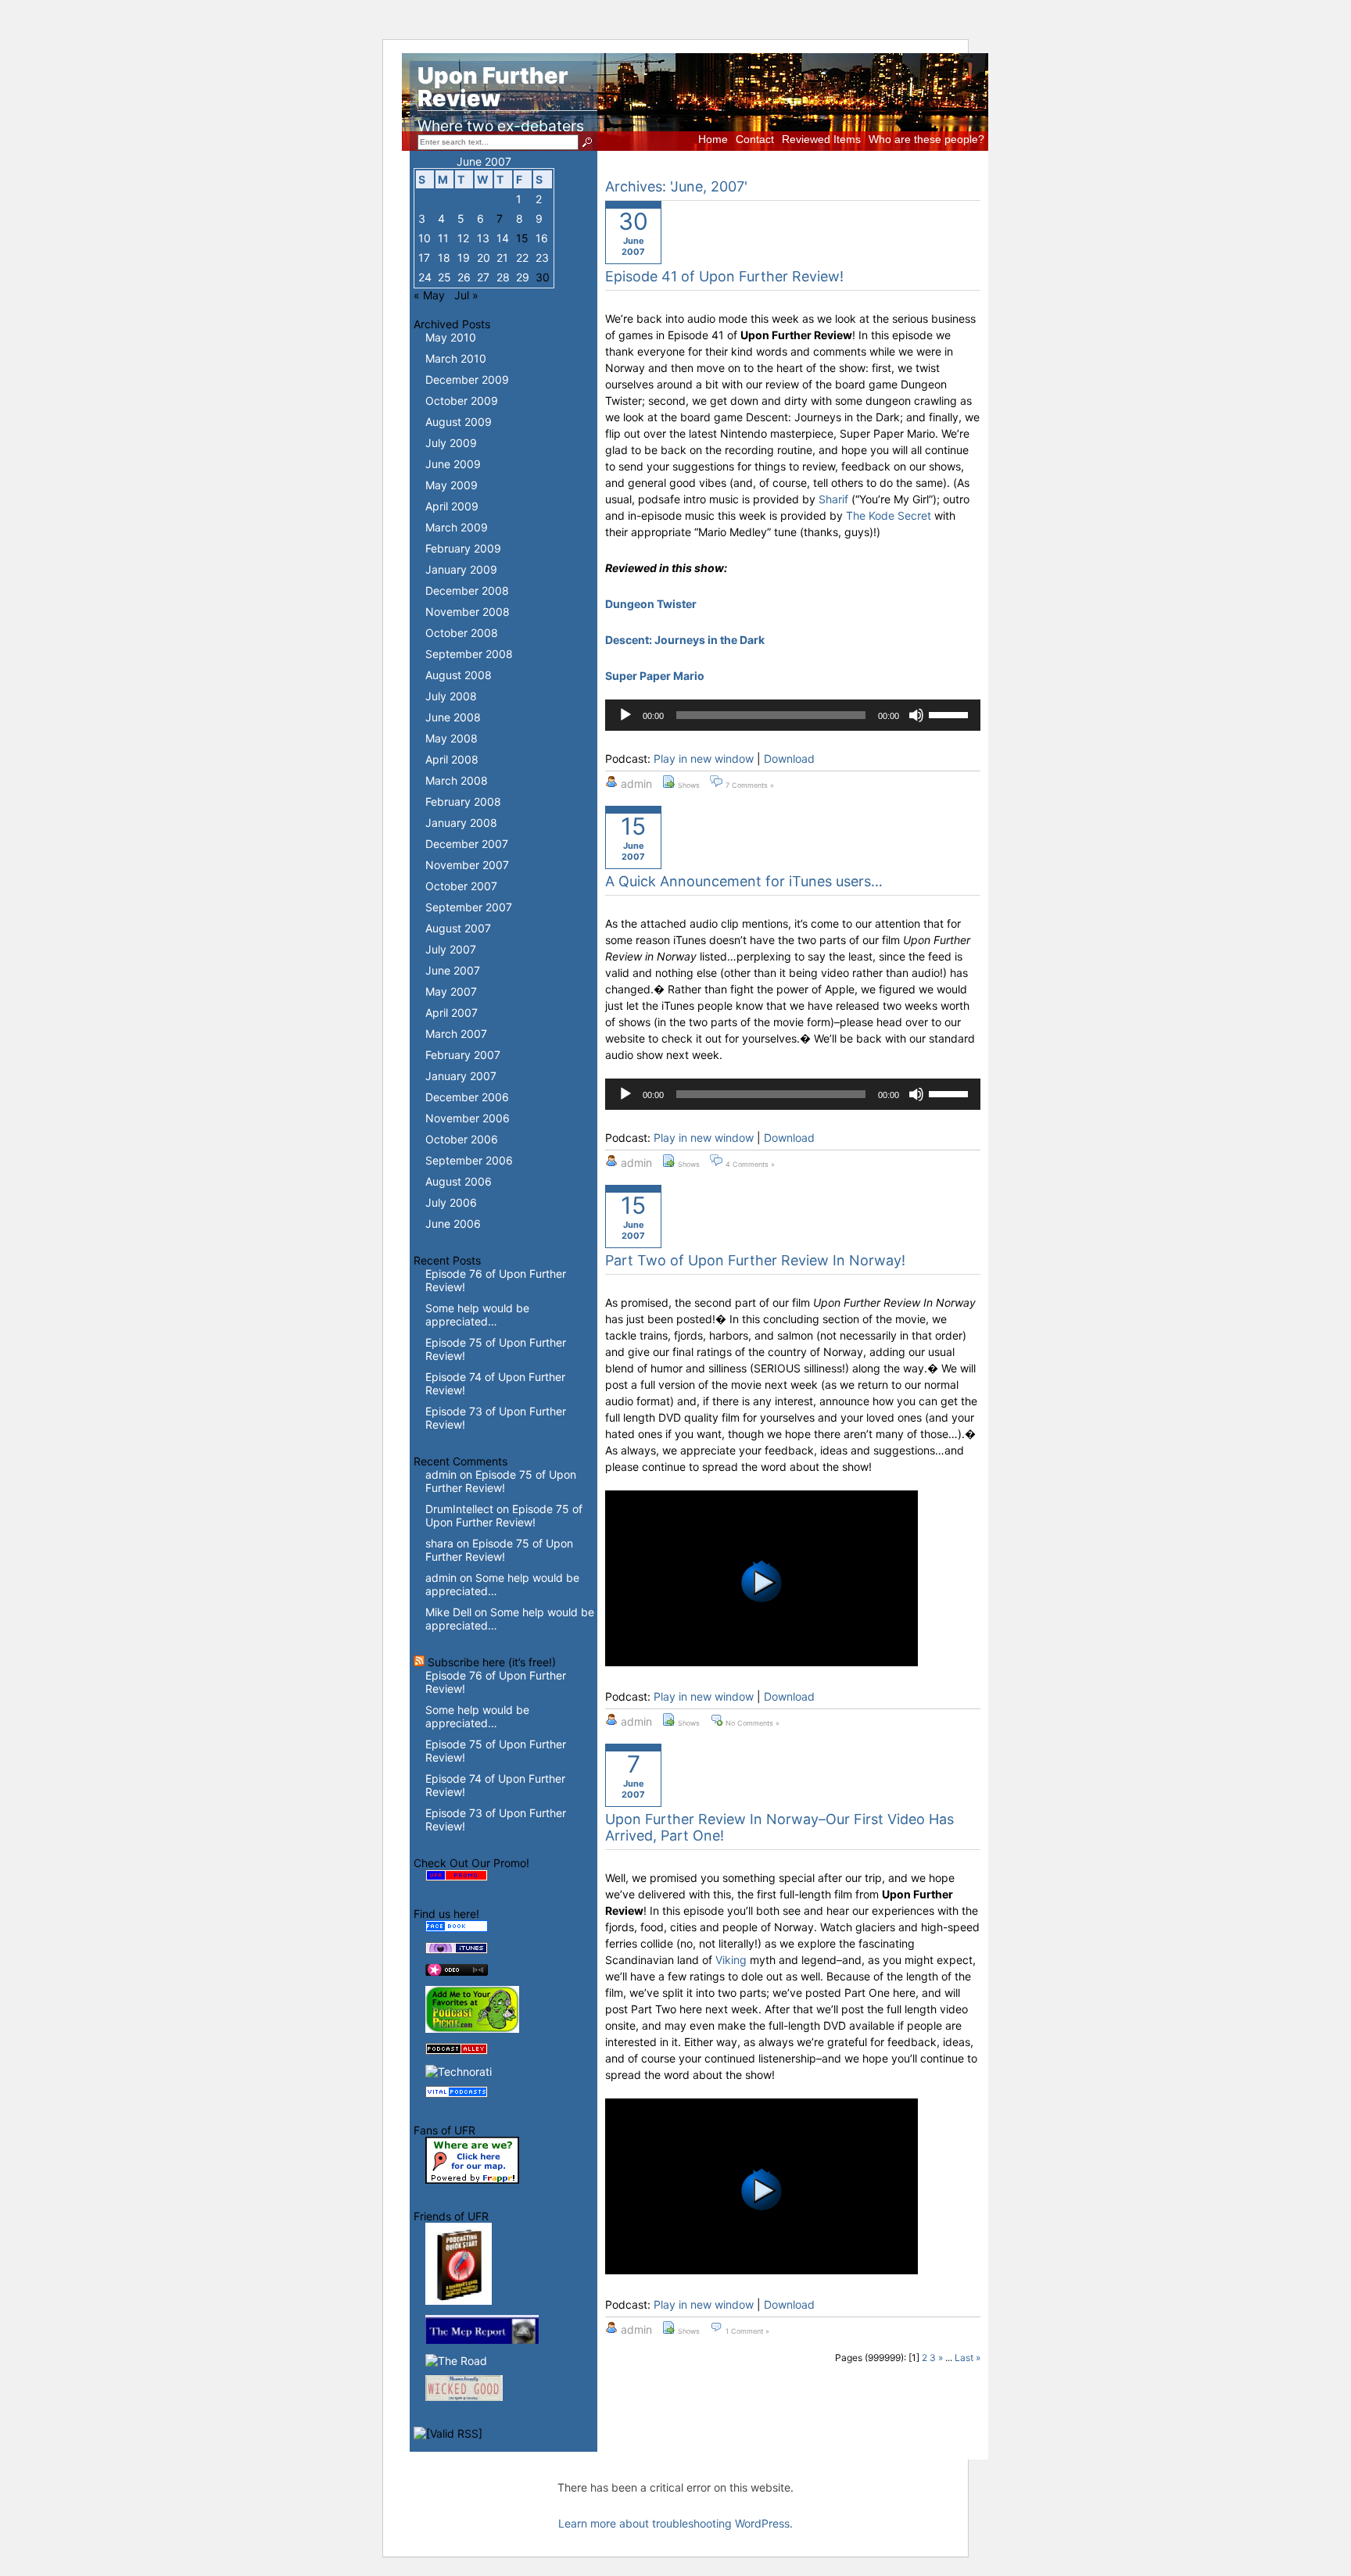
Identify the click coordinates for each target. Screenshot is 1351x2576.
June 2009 (453, 464)
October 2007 (461, 886)
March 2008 (457, 780)
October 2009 (462, 401)
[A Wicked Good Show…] (464, 2397)
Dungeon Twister (651, 604)
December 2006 (467, 1097)
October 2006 (462, 1139)
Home (713, 139)
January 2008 (461, 823)
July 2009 (451, 443)
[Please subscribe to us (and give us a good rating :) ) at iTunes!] (457, 1950)
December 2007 (467, 844)
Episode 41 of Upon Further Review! (724, 276)
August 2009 (459, 422)
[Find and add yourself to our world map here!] (472, 2179)
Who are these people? (926, 139)
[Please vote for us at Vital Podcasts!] (457, 2093)
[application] (793, 715)
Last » (968, 2358)
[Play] (625, 715)
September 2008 (469, 654)
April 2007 (452, 1013)
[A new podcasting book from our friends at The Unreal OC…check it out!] (459, 2301)
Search (589, 142)
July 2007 (451, 949)
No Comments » (753, 1723)
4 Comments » (750, 1164)
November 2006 (468, 1118)
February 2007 (463, 1055)
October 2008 (462, 633)
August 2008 (459, 675)
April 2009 (452, 506)
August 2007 (458, 928)
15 (522, 238)
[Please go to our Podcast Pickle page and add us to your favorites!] (472, 2029)
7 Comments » (750, 785)
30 (543, 277)
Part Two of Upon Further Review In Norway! (755, 1260)
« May (429, 295)
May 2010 (451, 337)
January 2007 (461, 1076)
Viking (731, 1960)
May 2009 (452, 485)
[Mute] (916, 715)
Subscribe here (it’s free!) (492, 1662)
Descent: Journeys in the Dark (685, 640)
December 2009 (467, 379)
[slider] (951, 714)
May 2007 (451, 991)
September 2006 (469, 1160)
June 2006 (453, 1224)
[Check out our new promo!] (457, 1877)
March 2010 (456, 358)
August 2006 (459, 1181)
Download (789, 758)
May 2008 (452, 738)
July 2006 (451, 1202)
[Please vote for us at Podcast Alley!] (457, 2050)
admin (441, 1474)
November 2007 (467, 865)
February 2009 (463, 548)
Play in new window (704, 758)
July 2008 (451, 696)
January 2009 (461, 569)
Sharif (833, 499)
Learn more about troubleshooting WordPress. (675, 2523)
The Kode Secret (889, 515)
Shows (689, 785)
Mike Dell (448, 1612)
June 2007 (453, 970)
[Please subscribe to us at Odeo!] (457, 1971)
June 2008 (453, 717)
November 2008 (468, 612)
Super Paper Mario (655, 676)
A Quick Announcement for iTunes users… (744, 881)
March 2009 (457, 527)
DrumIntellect (459, 1509)
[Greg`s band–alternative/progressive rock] (456, 2361)
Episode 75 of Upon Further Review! (501, 1481)
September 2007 (469, 907)
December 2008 (467, 590)
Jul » (466, 295)
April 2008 (452, 759)
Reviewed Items (821, 139)
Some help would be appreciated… (477, 1315)
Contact (755, 139)
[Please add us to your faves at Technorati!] (459, 2072)
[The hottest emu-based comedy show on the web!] (482, 2340)
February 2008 (463, 801)
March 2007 (456, 1034)
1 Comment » (747, 2331)
